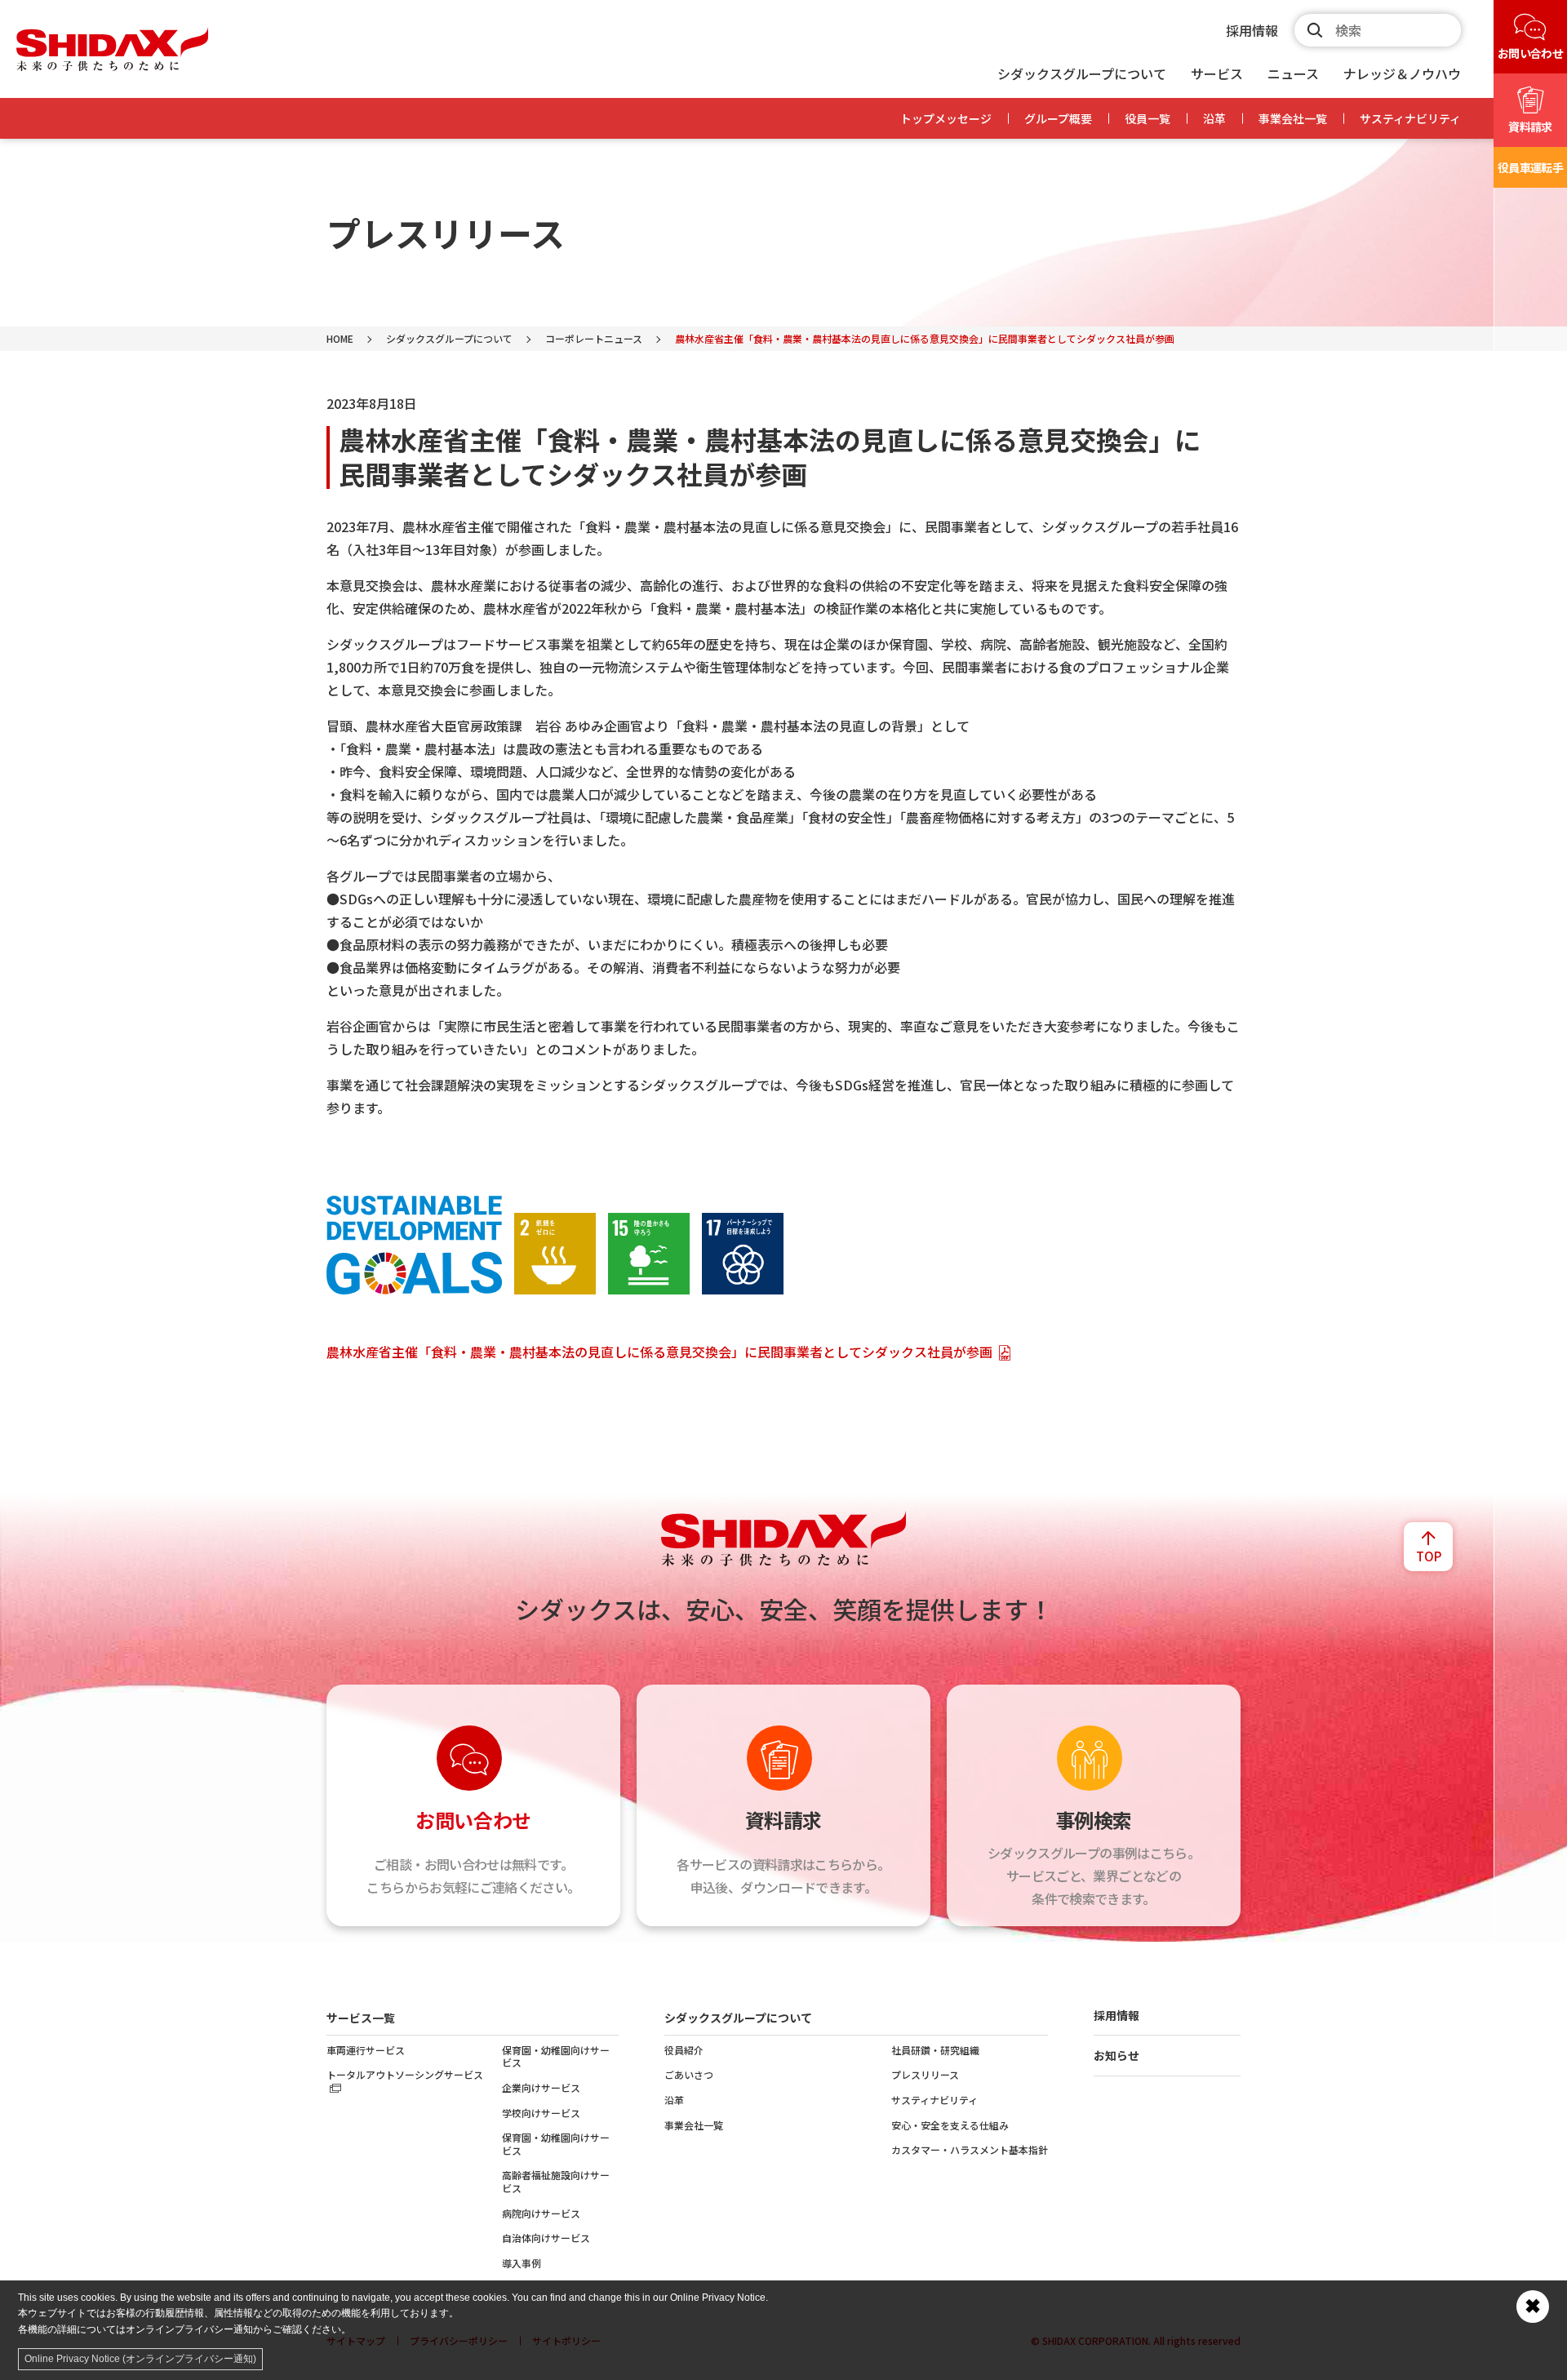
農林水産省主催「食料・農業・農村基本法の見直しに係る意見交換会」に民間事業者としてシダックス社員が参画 (659, 1352)
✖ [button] (1533, 2306)
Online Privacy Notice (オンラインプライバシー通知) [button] (140, 2359)
